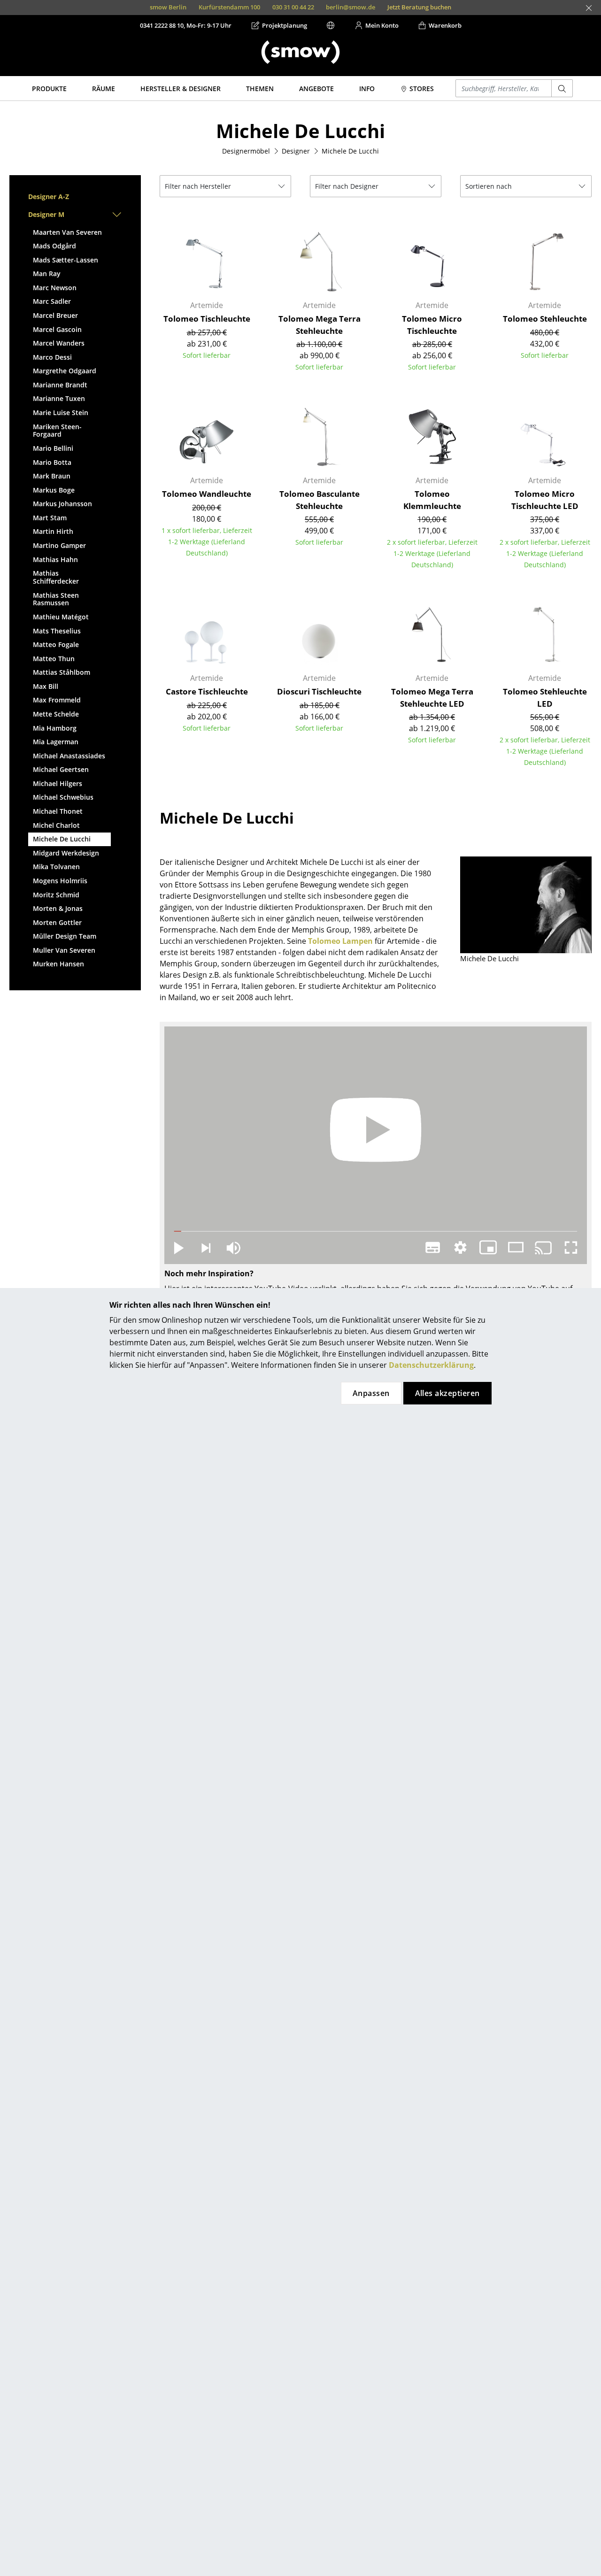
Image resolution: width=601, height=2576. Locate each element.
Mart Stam (50, 518)
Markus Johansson (62, 504)
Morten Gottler (57, 922)
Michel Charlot (56, 825)
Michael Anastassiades (69, 756)
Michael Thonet (58, 811)
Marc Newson (55, 288)
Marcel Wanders (59, 343)
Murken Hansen (58, 964)
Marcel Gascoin (57, 329)
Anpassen (371, 1393)
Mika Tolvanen (56, 867)
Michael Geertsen (61, 769)
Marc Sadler (52, 301)
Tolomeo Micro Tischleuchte (432, 325)
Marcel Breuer (55, 315)
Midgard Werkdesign (66, 853)
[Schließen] (589, 8)
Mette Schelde (56, 714)
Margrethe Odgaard (65, 371)
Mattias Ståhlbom (62, 672)
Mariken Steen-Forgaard (57, 431)
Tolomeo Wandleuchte (207, 494)
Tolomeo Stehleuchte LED (545, 698)
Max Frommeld (57, 700)
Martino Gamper (59, 545)
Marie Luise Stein (61, 413)
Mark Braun (52, 476)
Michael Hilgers (58, 783)
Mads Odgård (54, 246)
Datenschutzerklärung (431, 1365)
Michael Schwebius (63, 797)
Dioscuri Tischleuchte (319, 691)
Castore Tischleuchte (207, 691)
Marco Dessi (52, 357)
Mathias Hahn (55, 559)
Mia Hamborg (55, 728)
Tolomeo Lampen (340, 941)
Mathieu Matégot (61, 617)
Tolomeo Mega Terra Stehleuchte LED (432, 698)
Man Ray (47, 274)
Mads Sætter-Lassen (65, 260)
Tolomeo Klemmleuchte (432, 500)
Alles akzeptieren (447, 1393)
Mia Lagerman (56, 742)
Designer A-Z (49, 197)
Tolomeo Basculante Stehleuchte (320, 500)
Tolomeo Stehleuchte (545, 319)
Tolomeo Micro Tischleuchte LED (545, 500)
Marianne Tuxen (59, 398)
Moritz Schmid (56, 895)
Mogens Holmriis (60, 881)
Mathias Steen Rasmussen (56, 599)
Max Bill (46, 686)
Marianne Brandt (60, 385)
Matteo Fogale (56, 644)
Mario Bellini (53, 448)
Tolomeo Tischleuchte (207, 319)
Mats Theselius (57, 631)
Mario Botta (52, 462)
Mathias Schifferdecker (56, 577)
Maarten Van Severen (67, 232)
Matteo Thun (54, 659)
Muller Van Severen (64, 950)
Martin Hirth (53, 531)
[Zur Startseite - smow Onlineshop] (300, 52)
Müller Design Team (65, 936)
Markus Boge (54, 490)
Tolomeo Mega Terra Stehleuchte (320, 325)
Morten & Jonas (58, 908)
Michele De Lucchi (62, 839)
